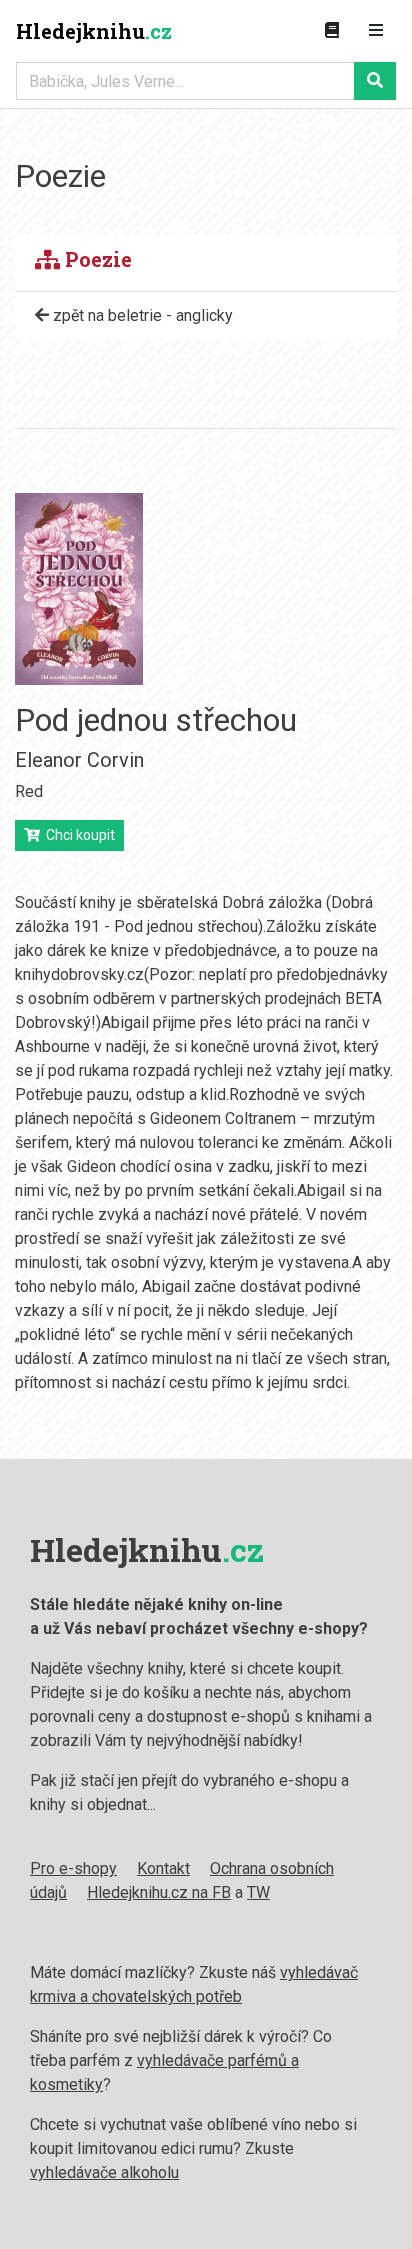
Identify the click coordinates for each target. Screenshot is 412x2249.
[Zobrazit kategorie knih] (332, 31)
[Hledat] (375, 81)
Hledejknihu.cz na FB (159, 1892)
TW (258, 1892)
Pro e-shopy (73, 1868)
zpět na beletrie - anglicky (141, 315)
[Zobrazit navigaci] (376, 31)
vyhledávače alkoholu (104, 2172)
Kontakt (163, 1868)
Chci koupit (77, 835)
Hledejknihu (94, 31)
